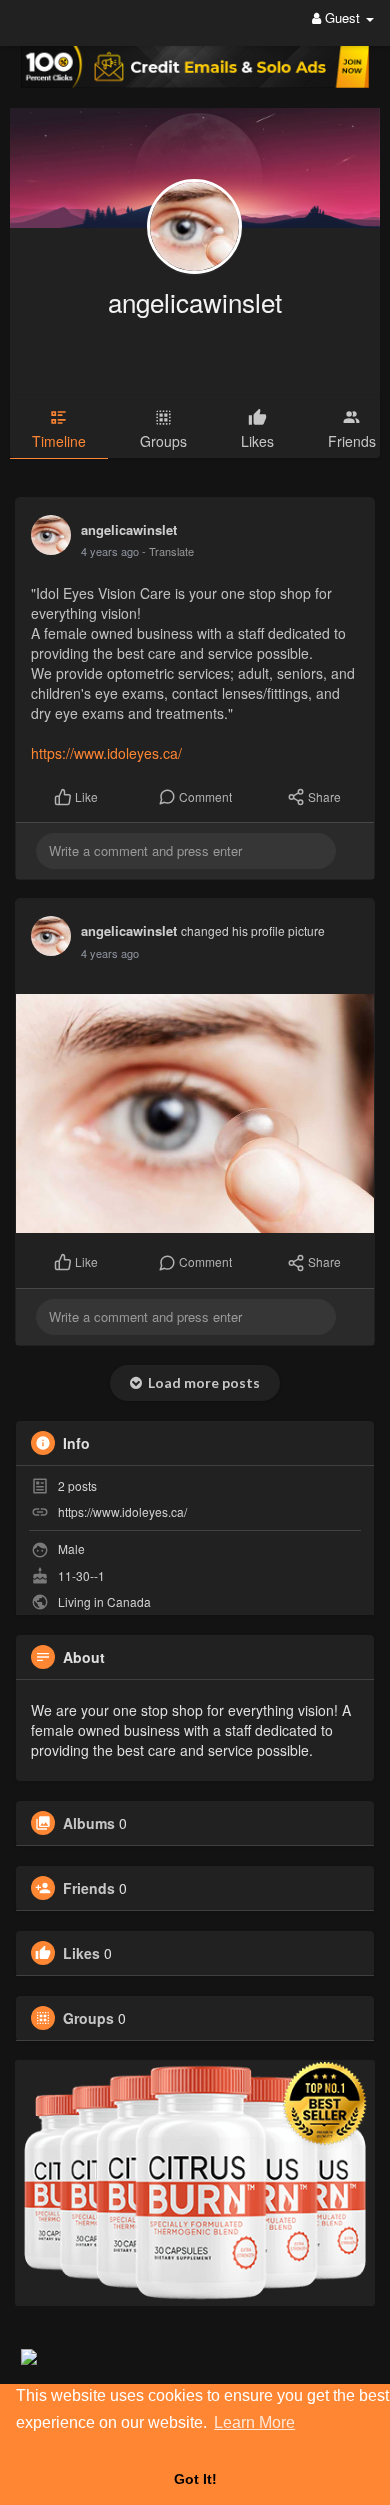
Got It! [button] (195, 2479)
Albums (89, 1823)
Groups (88, 2018)
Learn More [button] (254, 2422)
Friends (89, 1888)
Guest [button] (342, 17)
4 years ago (110, 551)
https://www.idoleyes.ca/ (106, 753)
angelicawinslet (195, 301)
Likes (81, 1953)
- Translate (168, 551)
